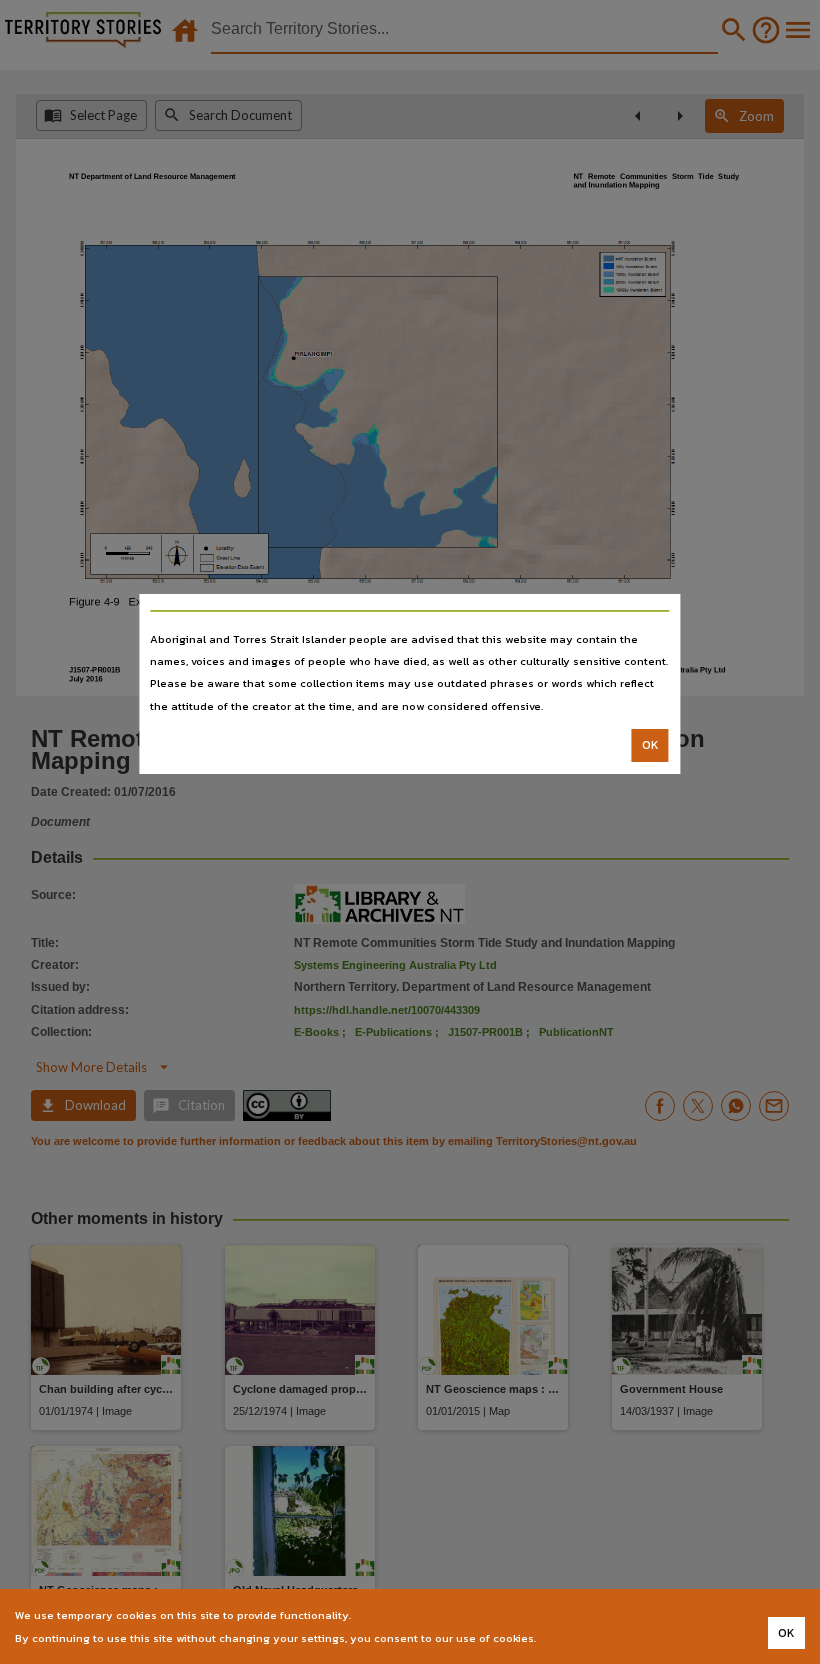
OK (650, 745)
